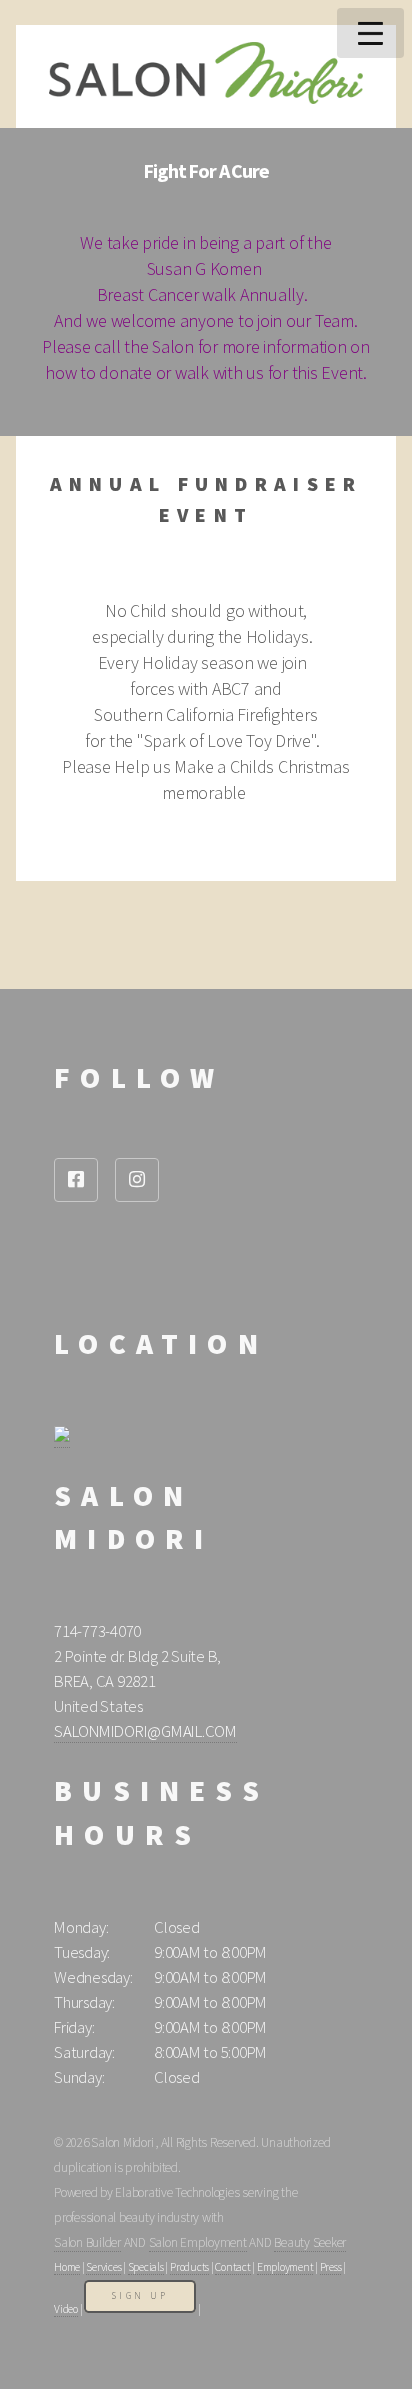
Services (103, 2267)
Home (67, 2267)
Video (66, 2309)
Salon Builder (87, 2242)
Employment (285, 2267)
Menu (370, 33)
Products (189, 2267)
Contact (232, 2267)
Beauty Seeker (310, 2242)
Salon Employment (198, 2242)
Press (331, 2267)
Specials (146, 2267)
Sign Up (140, 2296)
